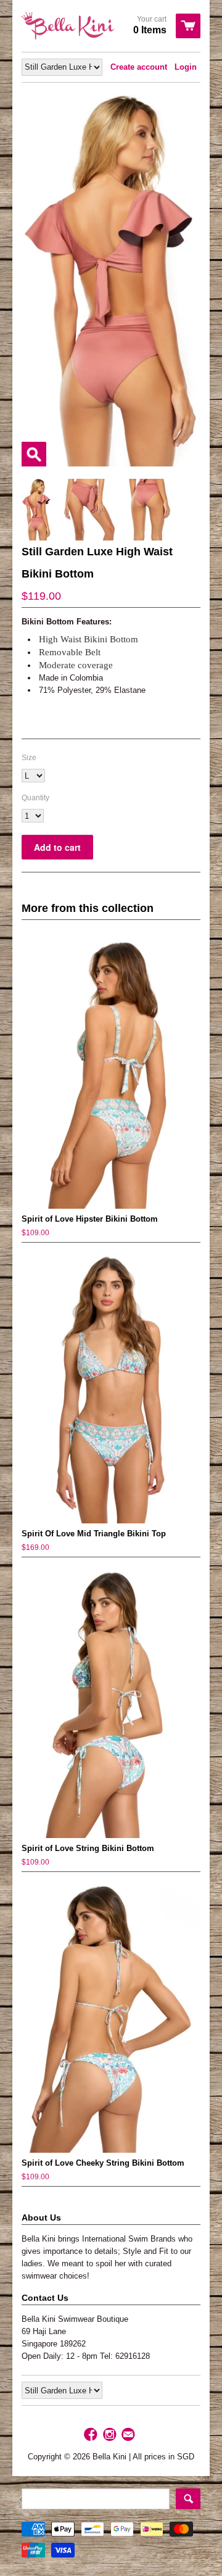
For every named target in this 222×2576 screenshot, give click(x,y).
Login (186, 67)
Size (29, 758)
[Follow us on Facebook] (92, 2435)
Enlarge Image (34, 454)
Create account (139, 67)
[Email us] (129, 2435)
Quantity (35, 798)
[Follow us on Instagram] (111, 2435)
